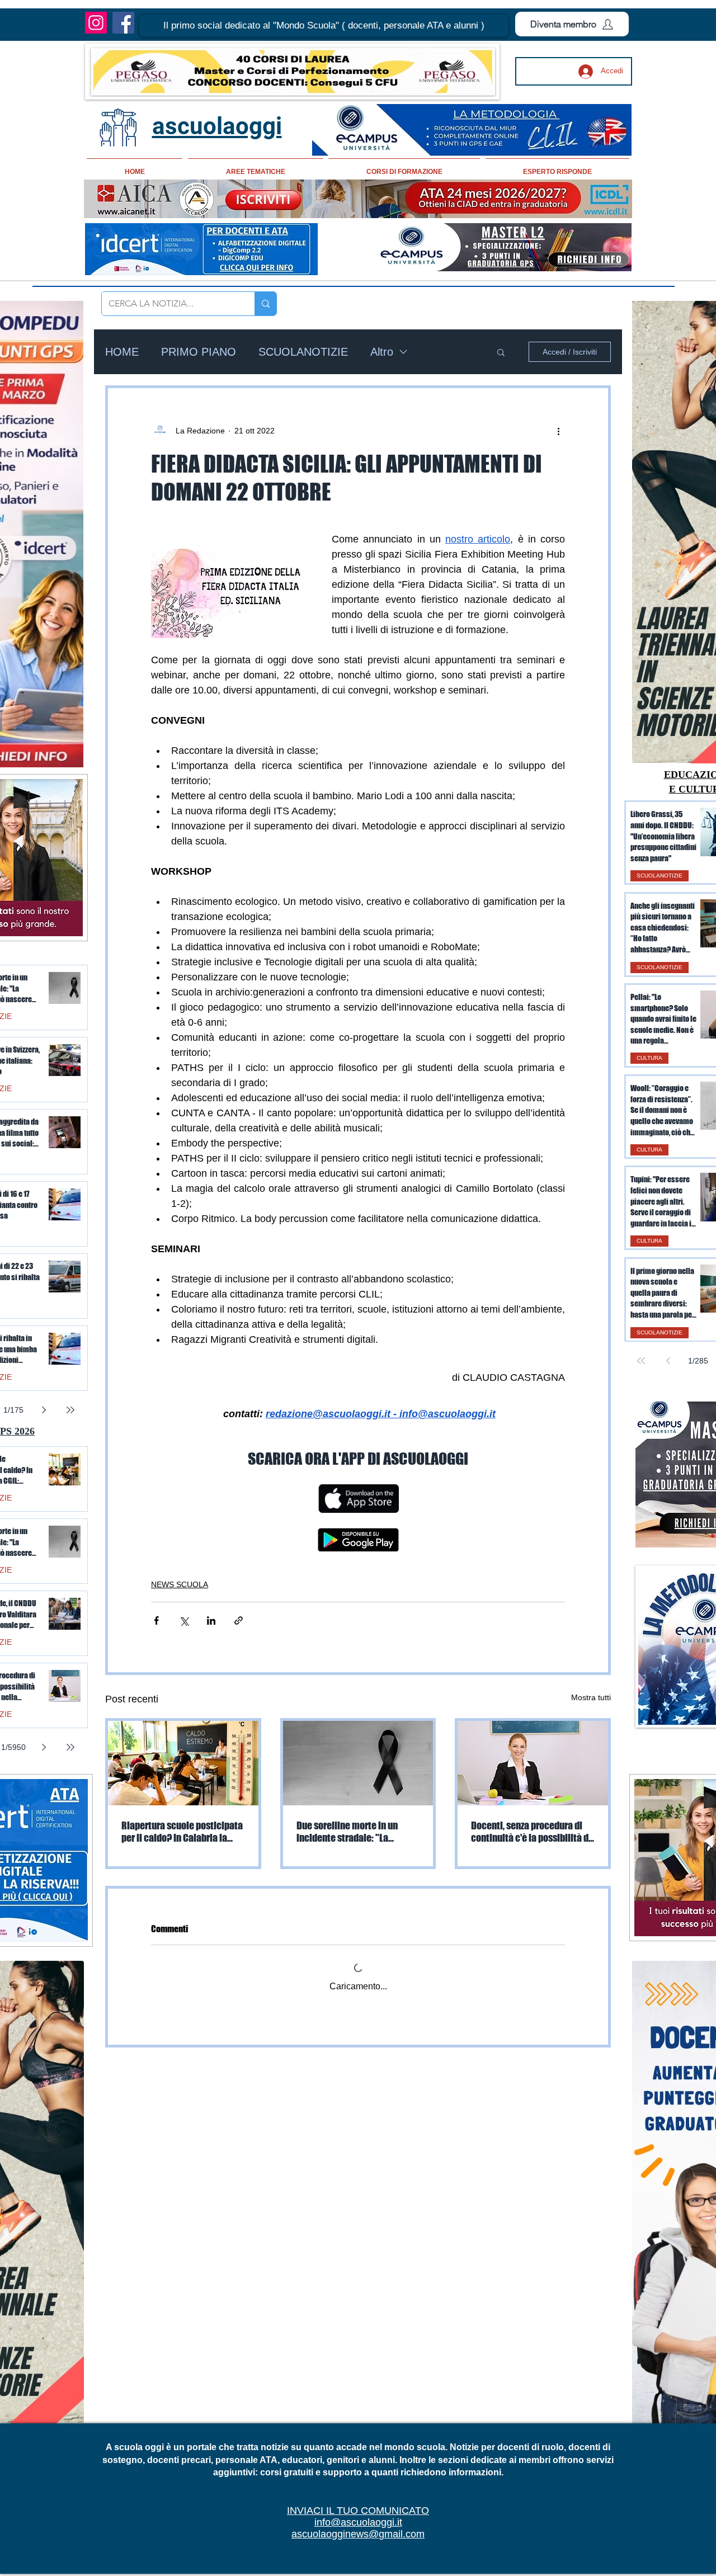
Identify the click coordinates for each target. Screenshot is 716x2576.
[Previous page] (668, 1361)
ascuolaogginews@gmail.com (358, 2534)
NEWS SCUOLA (180, 1584)
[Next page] (44, 1410)
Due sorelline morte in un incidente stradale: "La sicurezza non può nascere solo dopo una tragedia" (349, 1832)
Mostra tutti (591, 1697)
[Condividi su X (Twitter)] (184, 1620)
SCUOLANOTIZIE (303, 352)
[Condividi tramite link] (239, 1620)
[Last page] (70, 1410)
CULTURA (649, 1058)
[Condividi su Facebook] (156, 1620)
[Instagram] (96, 23)
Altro (382, 352)
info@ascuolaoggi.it (358, 2522)
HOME (122, 352)
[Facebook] (123, 23)
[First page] (641, 1361)
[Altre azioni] (558, 431)
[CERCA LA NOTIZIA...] (265, 304)
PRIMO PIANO (199, 352)
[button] (324, 26)
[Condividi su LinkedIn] (211, 1620)
